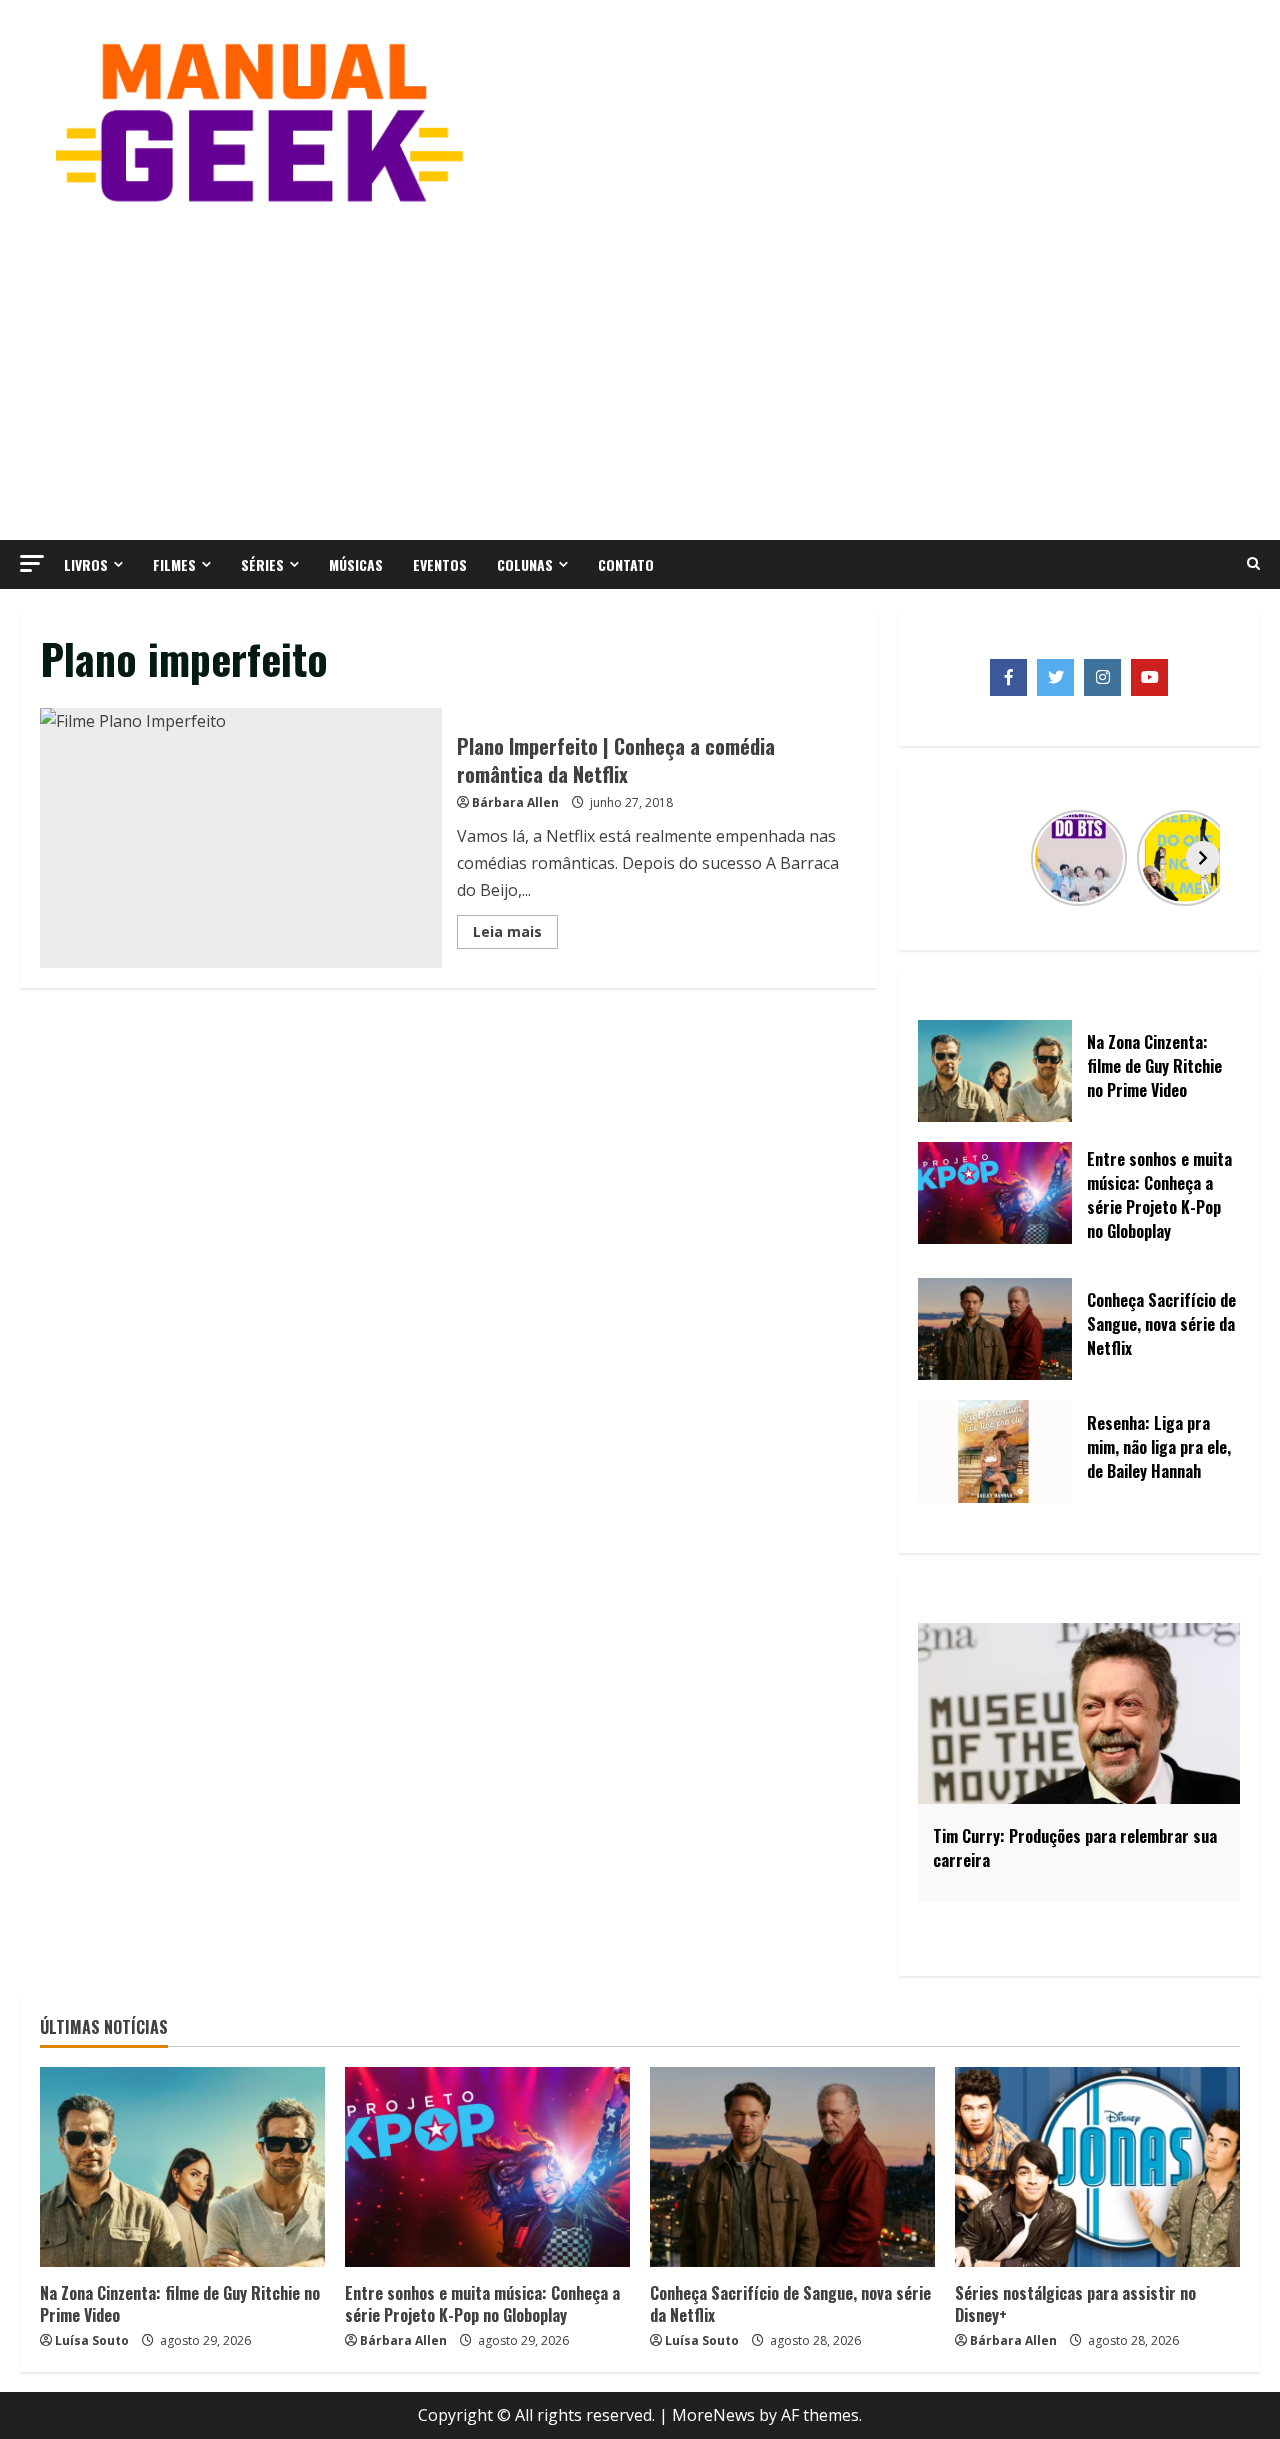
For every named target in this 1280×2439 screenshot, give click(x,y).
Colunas (525, 564)
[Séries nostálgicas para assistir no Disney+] (1097, 2167)
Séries (262, 564)
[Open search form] (1253, 564)
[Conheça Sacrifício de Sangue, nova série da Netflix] (792, 2167)
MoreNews (713, 2415)
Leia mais (515, 935)
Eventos (440, 564)
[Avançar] (1203, 858)
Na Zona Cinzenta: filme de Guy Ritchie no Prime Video (180, 2304)
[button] (32, 563)
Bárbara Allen (515, 802)
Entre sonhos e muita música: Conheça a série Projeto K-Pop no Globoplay (482, 2304)
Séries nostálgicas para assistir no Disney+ (1075, 2304)
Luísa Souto (92, 2340)
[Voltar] (955, 858)
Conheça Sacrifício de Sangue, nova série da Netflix (790, 2304)
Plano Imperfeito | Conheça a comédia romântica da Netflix (241, 838)
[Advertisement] (640, 370)
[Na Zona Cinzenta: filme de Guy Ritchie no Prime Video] (182, 2167)
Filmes (174, 564)
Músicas (356, 564)
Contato (626, 564)
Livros (86, 564)
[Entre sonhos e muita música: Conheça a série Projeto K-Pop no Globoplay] (487, 2167)
